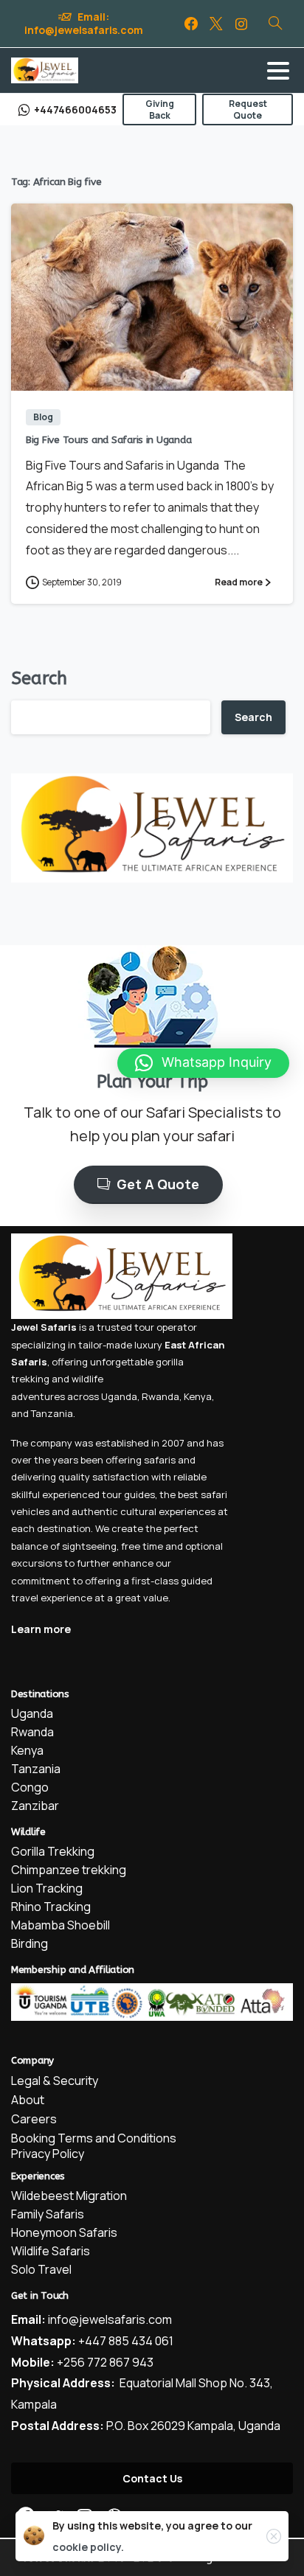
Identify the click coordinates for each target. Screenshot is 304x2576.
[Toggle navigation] (278, 71)
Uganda (119, 1396)
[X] (216, 24)
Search (39, 678)
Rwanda (160, 1396)
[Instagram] (241, 24)
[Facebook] (191, 24)
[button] (203, 1063)
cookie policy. (88, 2547)
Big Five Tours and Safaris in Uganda (108, 440)
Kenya (198, 1396)
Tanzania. (53, 1413)
